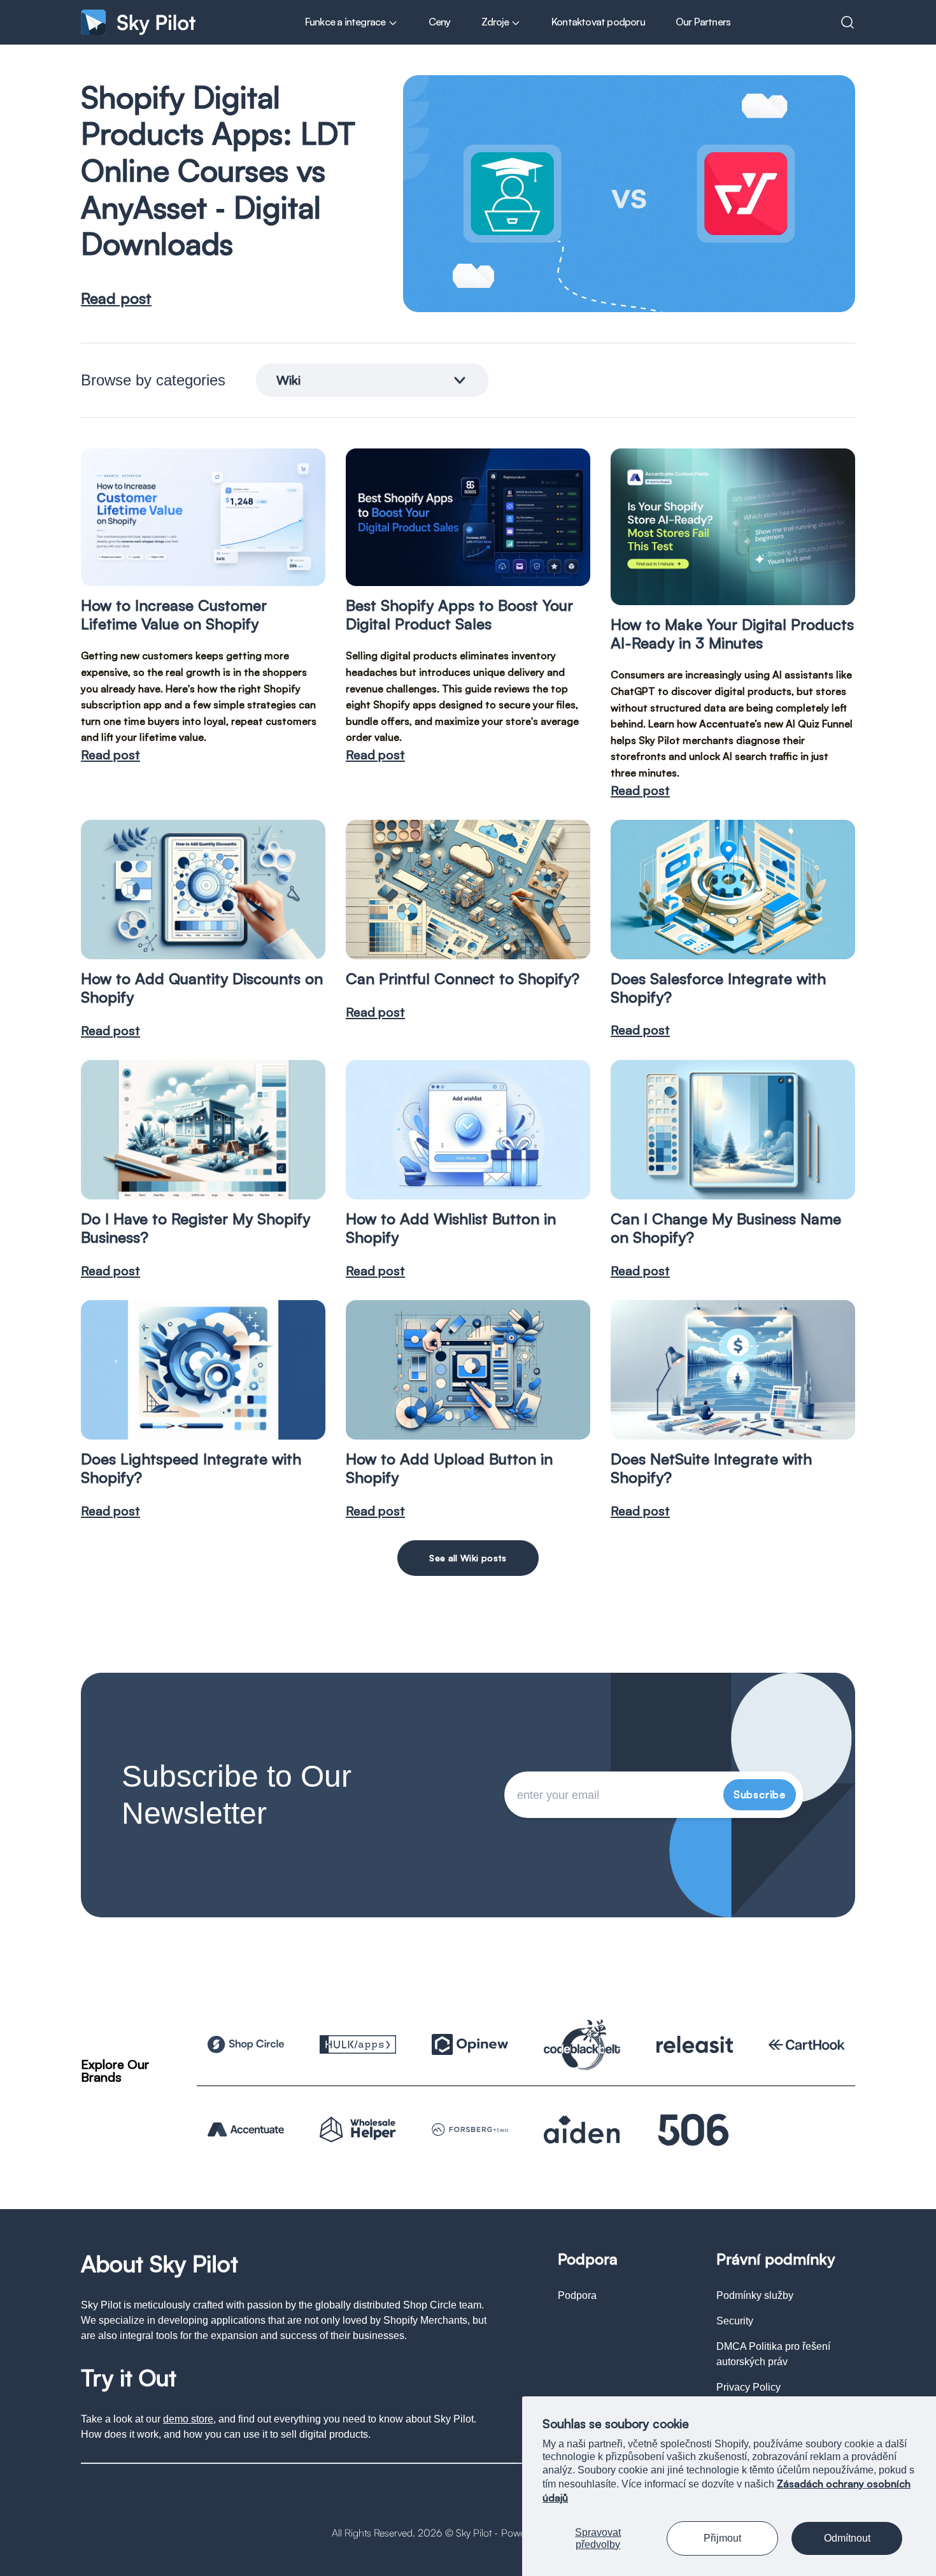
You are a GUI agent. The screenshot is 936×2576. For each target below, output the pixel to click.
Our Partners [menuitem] (703, 22)
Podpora (577, 2295)
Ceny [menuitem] (440, 22)
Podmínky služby (755, 2295)
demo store (188, 2419)
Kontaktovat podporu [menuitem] (598, 22)
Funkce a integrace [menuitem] (346, 22)
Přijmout (722, 2538)
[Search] (847, 22)
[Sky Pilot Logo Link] (138, 22)
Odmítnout (847, 2538)
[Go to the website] (246, 2044)
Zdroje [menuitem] (496, 22)
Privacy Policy (748, 2387)
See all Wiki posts (468, 1558)
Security (735, 2321)
